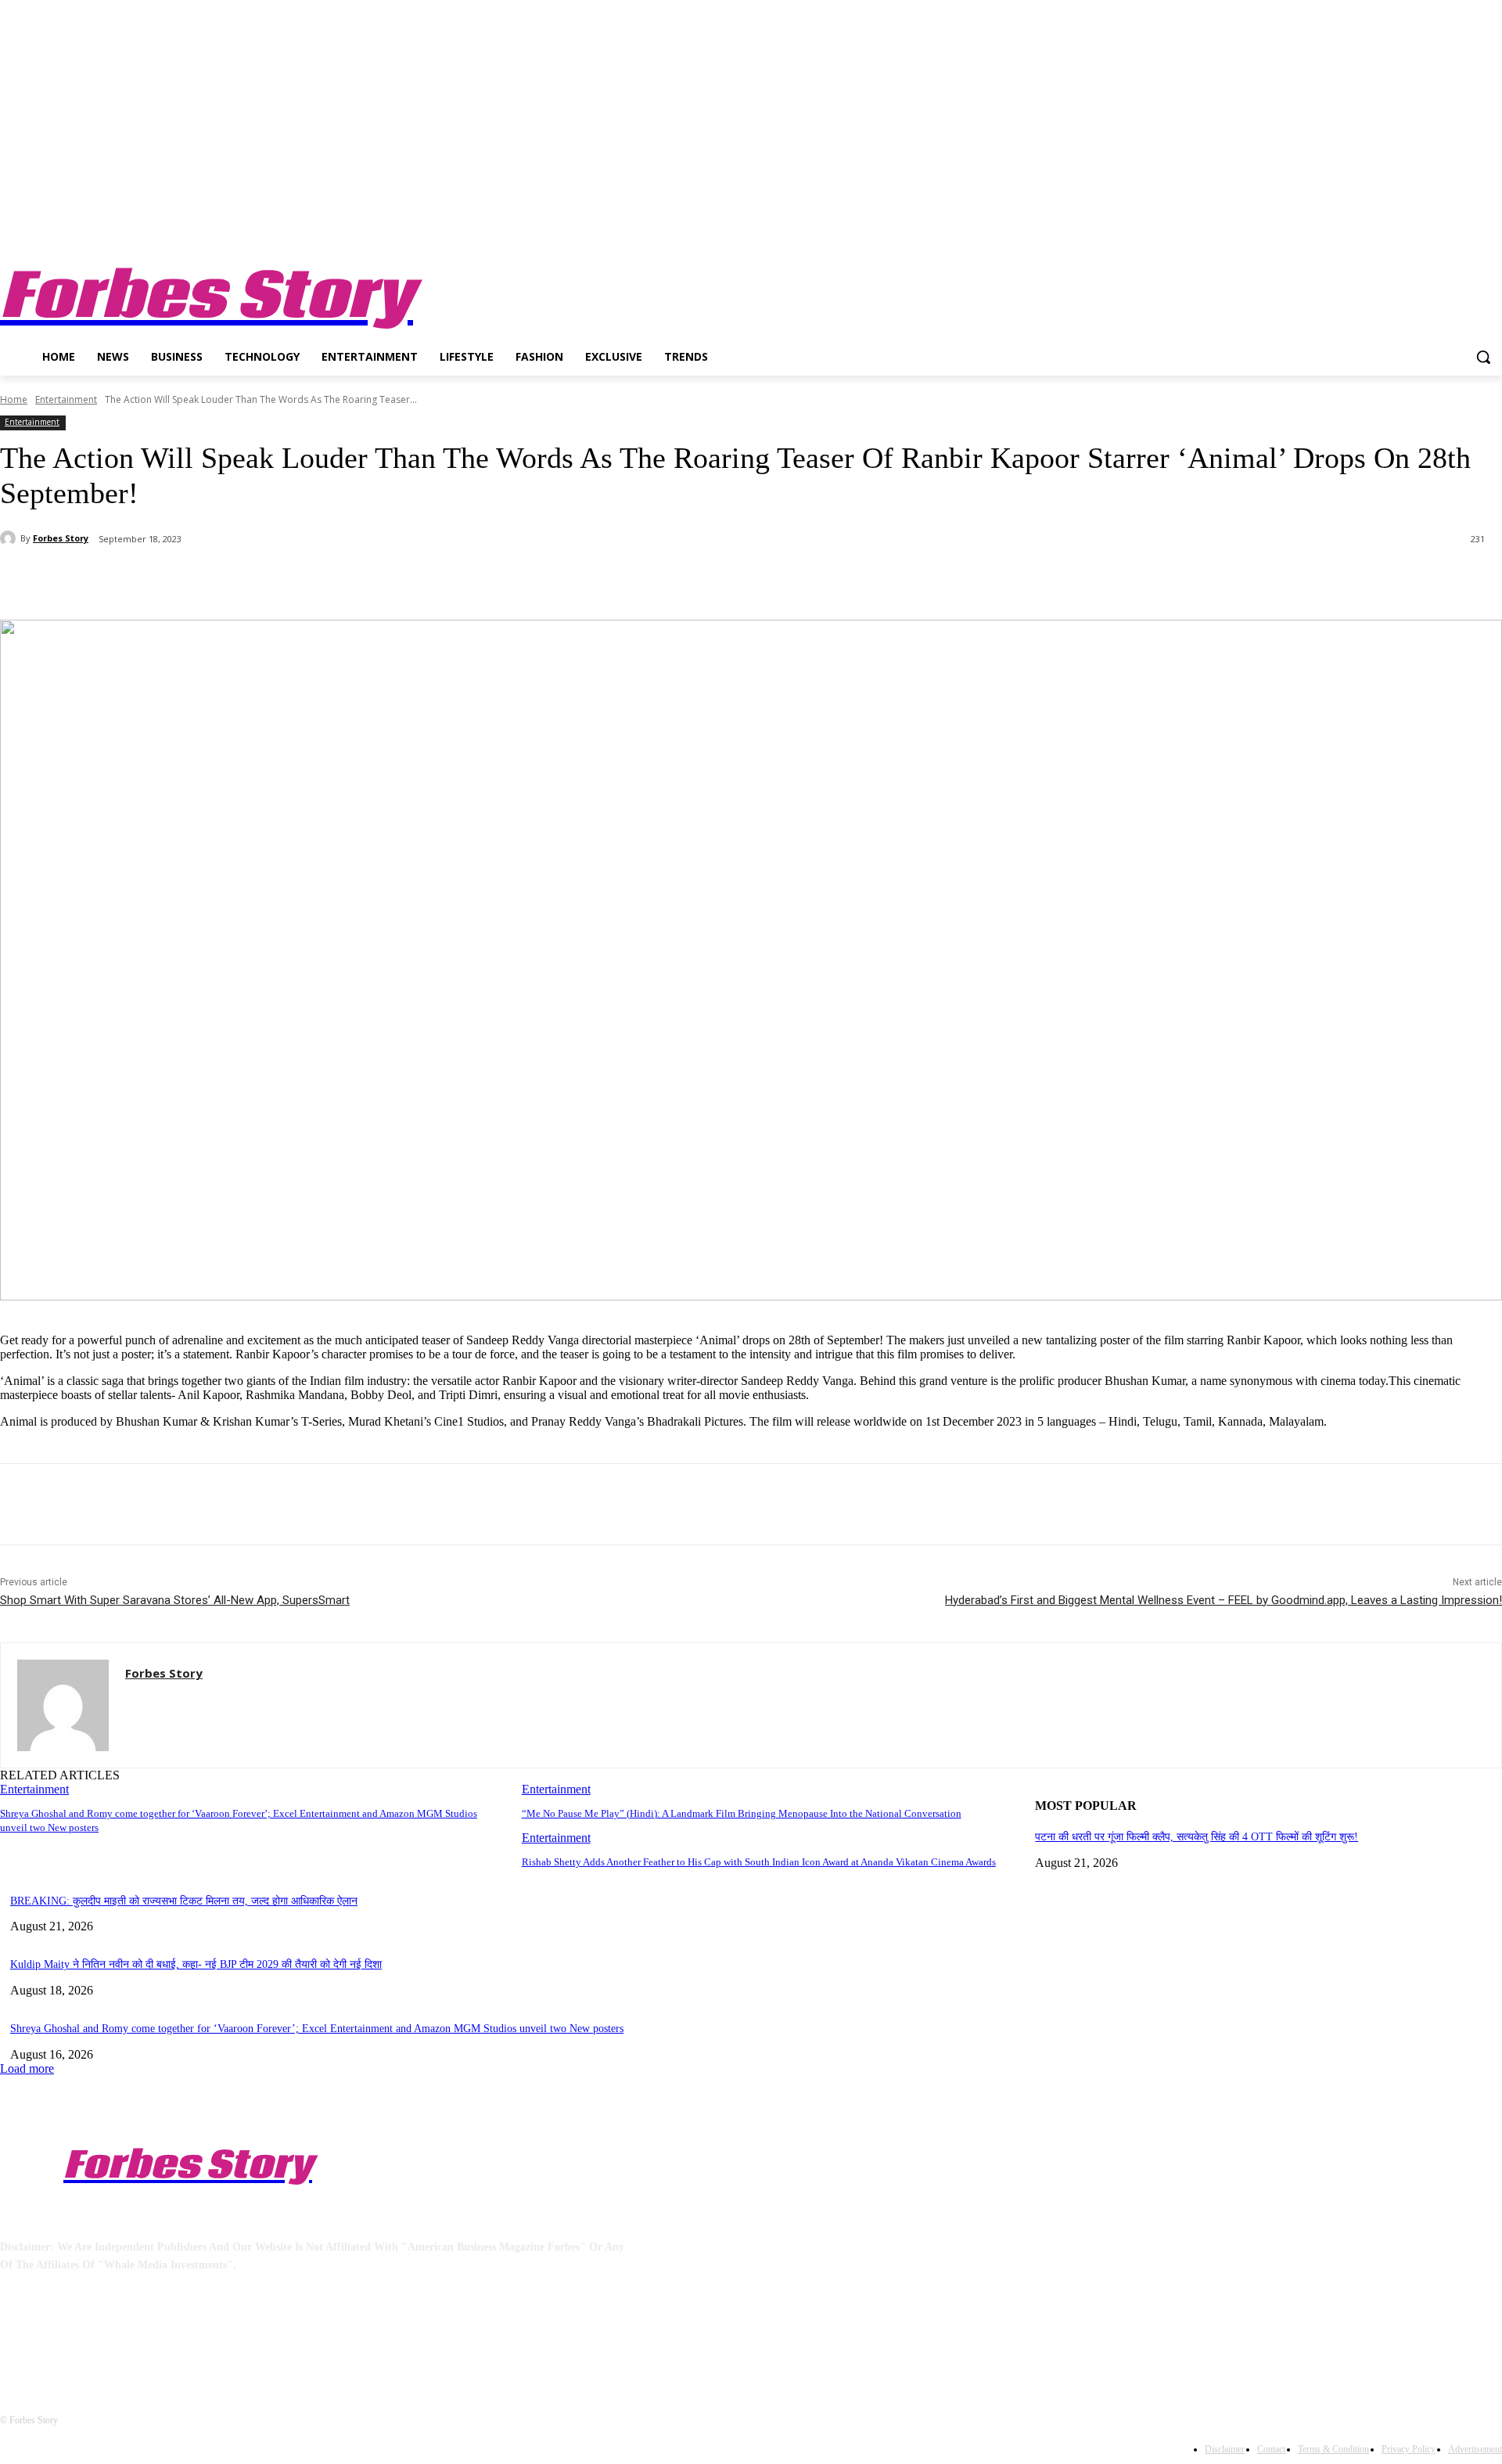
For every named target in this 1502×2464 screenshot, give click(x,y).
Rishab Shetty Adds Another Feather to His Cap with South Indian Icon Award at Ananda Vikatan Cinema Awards (759, 1862)
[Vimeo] (1471, 234)
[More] (369, 580)
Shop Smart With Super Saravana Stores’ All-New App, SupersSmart (175, 1600)
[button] (1483, 357)
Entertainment (66, 399)
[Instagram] (1428, 234)
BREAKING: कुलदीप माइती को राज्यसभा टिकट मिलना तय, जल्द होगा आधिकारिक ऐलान (184, 1901)
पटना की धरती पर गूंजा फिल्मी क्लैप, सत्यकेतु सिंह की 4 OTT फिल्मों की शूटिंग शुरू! (1197, 1837)
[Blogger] (16, 2336)
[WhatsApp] (312, 580)
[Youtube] (1493, 234)
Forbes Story (61, 538)
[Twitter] (1450, 234)
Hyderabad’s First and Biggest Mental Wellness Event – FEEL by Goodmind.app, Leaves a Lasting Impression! (1224, 1600)
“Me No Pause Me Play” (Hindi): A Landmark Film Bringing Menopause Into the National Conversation (742, 1813)
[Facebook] (1406, 234)
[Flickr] (96, 2336)
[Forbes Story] (10, 538)
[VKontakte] (176, 2336)
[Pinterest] (256, 580)
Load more (27, 2068)
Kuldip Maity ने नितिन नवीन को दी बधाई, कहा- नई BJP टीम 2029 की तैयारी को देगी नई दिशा (196, 1964)
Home (14, 399)
